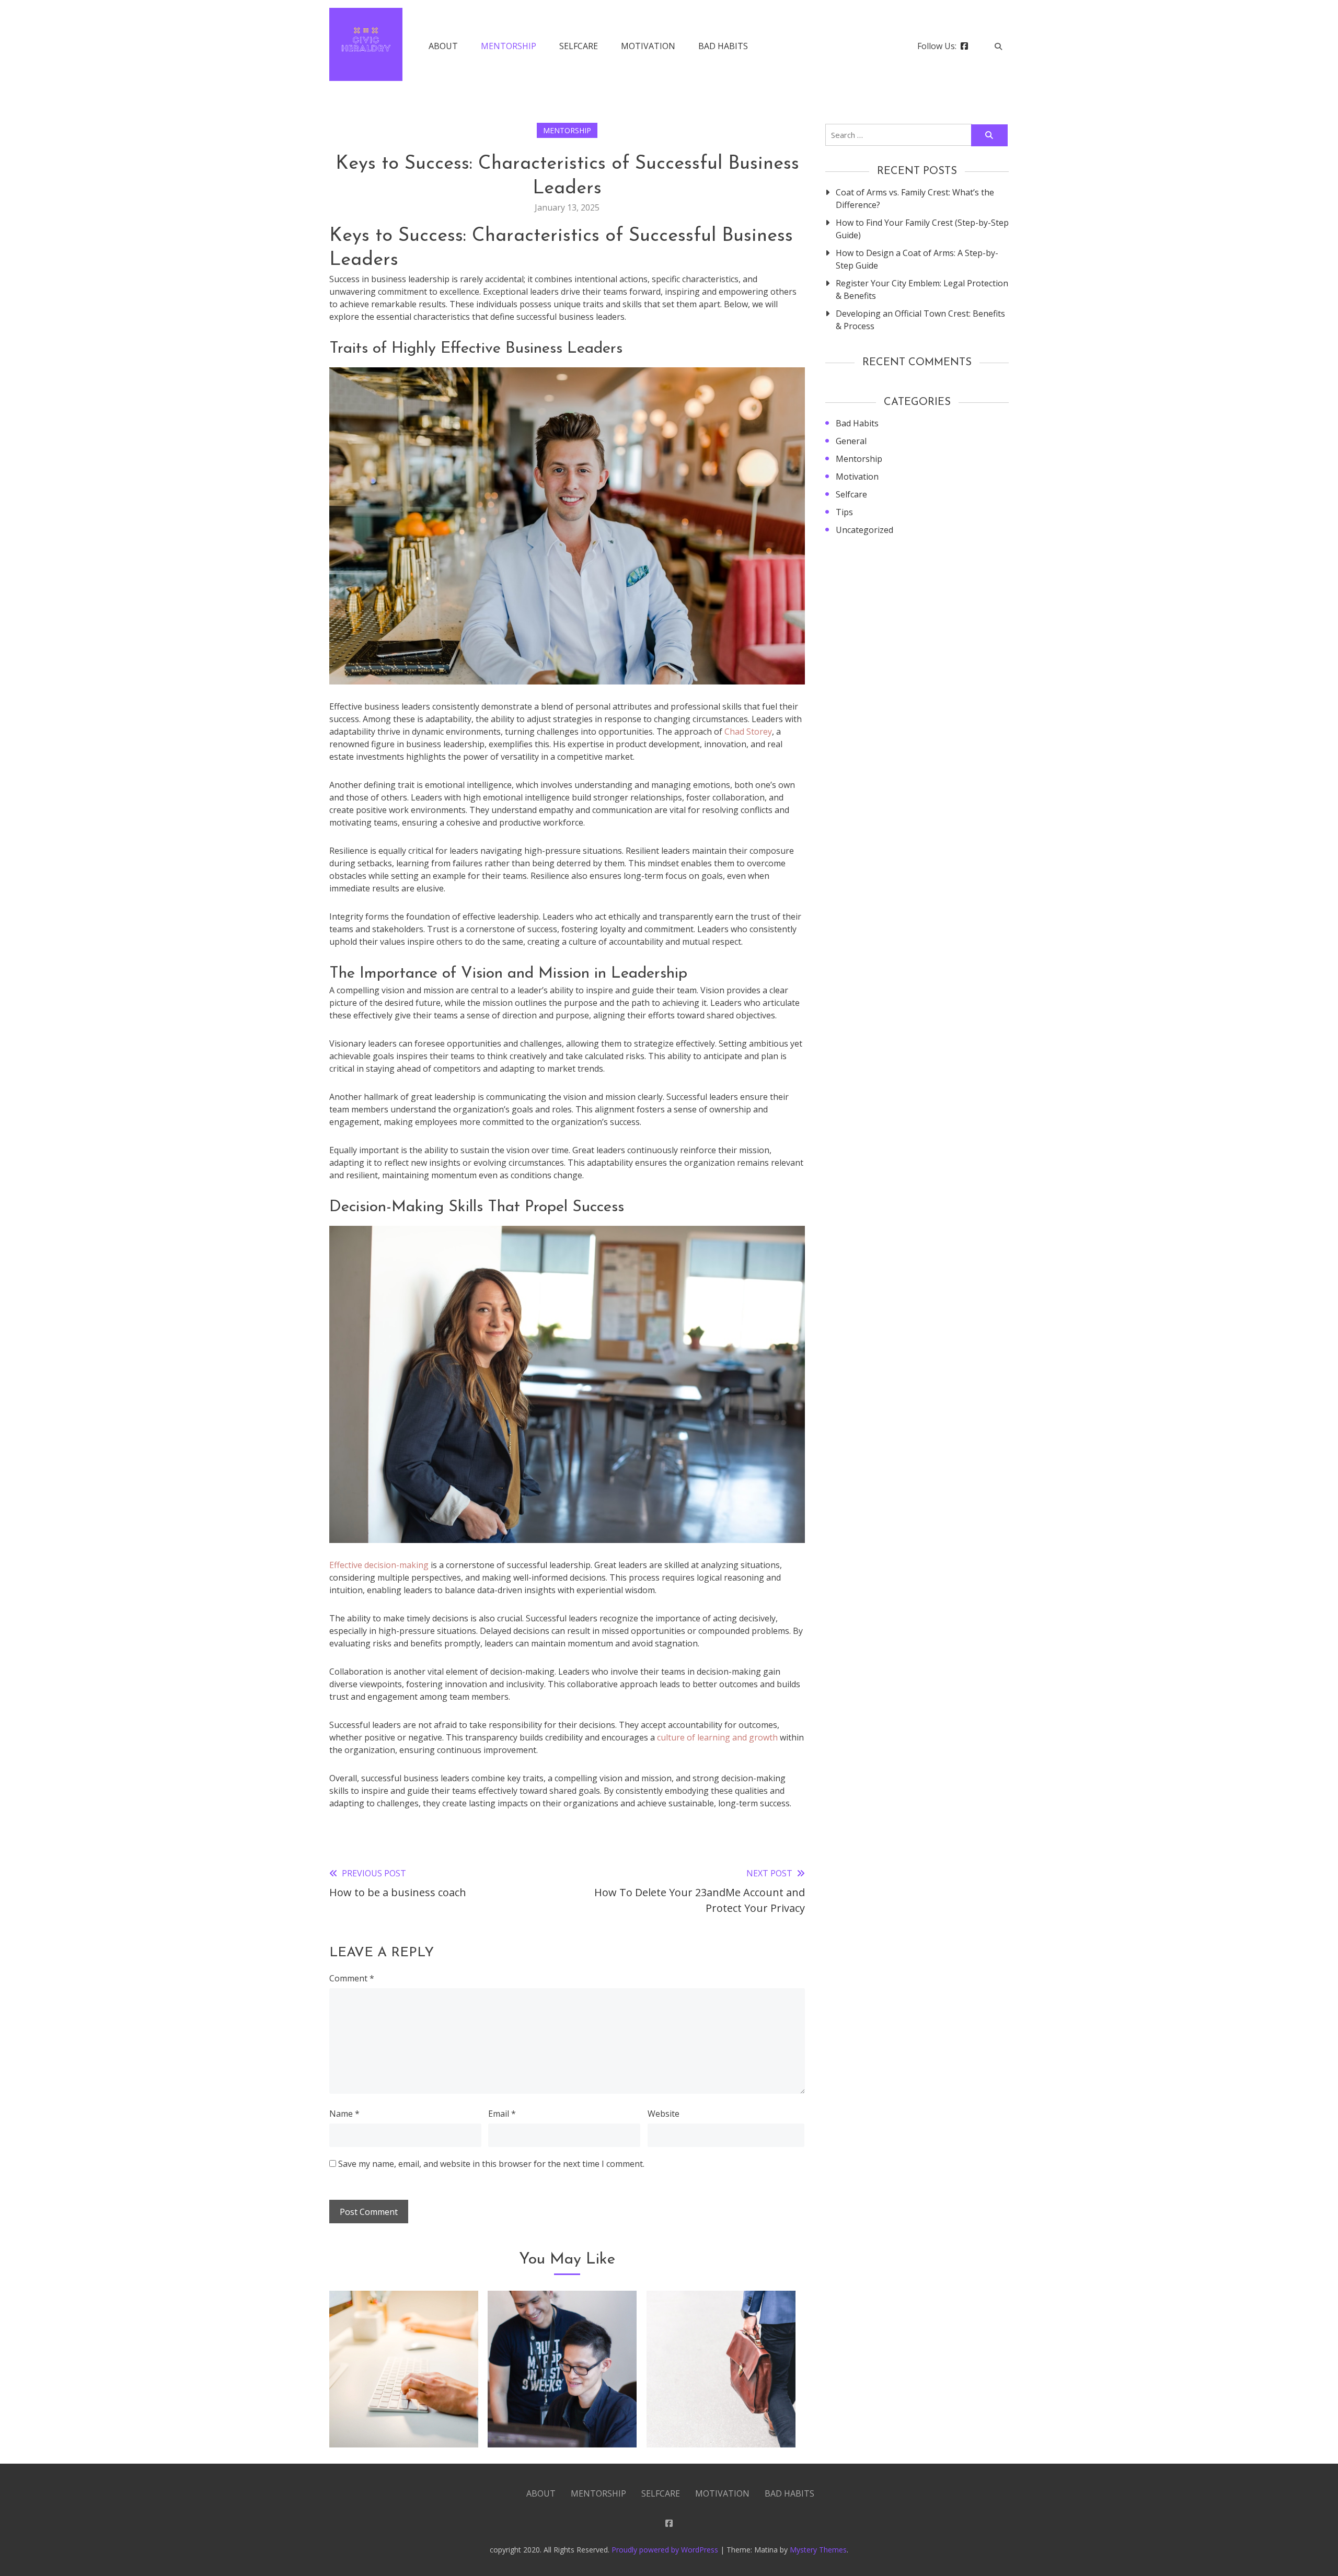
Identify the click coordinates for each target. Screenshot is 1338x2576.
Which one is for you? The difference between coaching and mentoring (562, 2407)
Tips (844, 512)
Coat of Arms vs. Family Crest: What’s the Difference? (915, 199)
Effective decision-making (379, 1565)
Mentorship (509, 46)
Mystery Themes (818, 2550)
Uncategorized (864, 530)
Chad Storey (748, 732)
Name (344, 2114)
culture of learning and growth (717, 1737)
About (443, 46)
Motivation (648, 46)
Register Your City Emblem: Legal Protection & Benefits (922, 289)
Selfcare (579, 46)
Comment (352, 1978)
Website (664, 2114)
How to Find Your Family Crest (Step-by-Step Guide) (922, 229)
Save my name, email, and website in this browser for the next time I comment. (491, 2164)
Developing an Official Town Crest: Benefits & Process (920, 320)
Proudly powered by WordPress (666, 2550)
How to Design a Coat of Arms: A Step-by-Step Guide (917, 259)
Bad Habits (723, 46)
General (851, 441)
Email (502, 2114)
